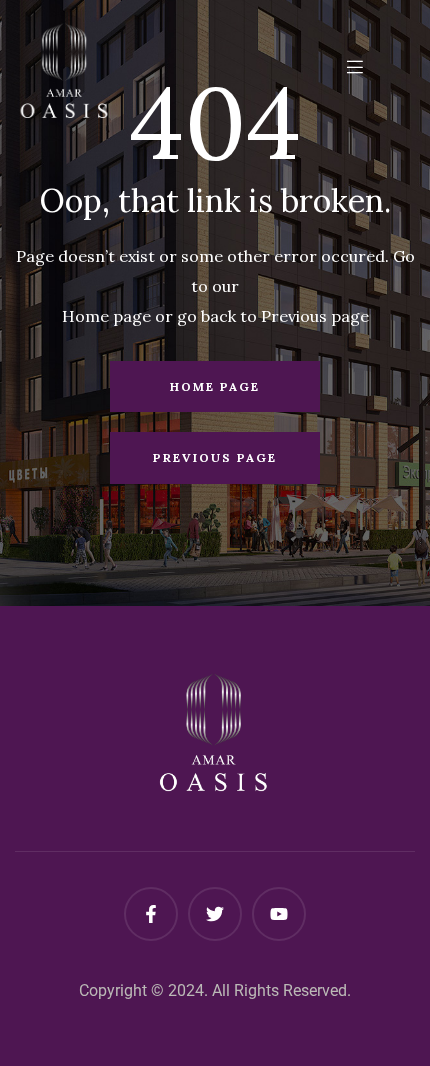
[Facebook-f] (151, 914)
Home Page (215, 386)
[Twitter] (215, 914)
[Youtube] (279, 914)
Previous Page (215, 457)
